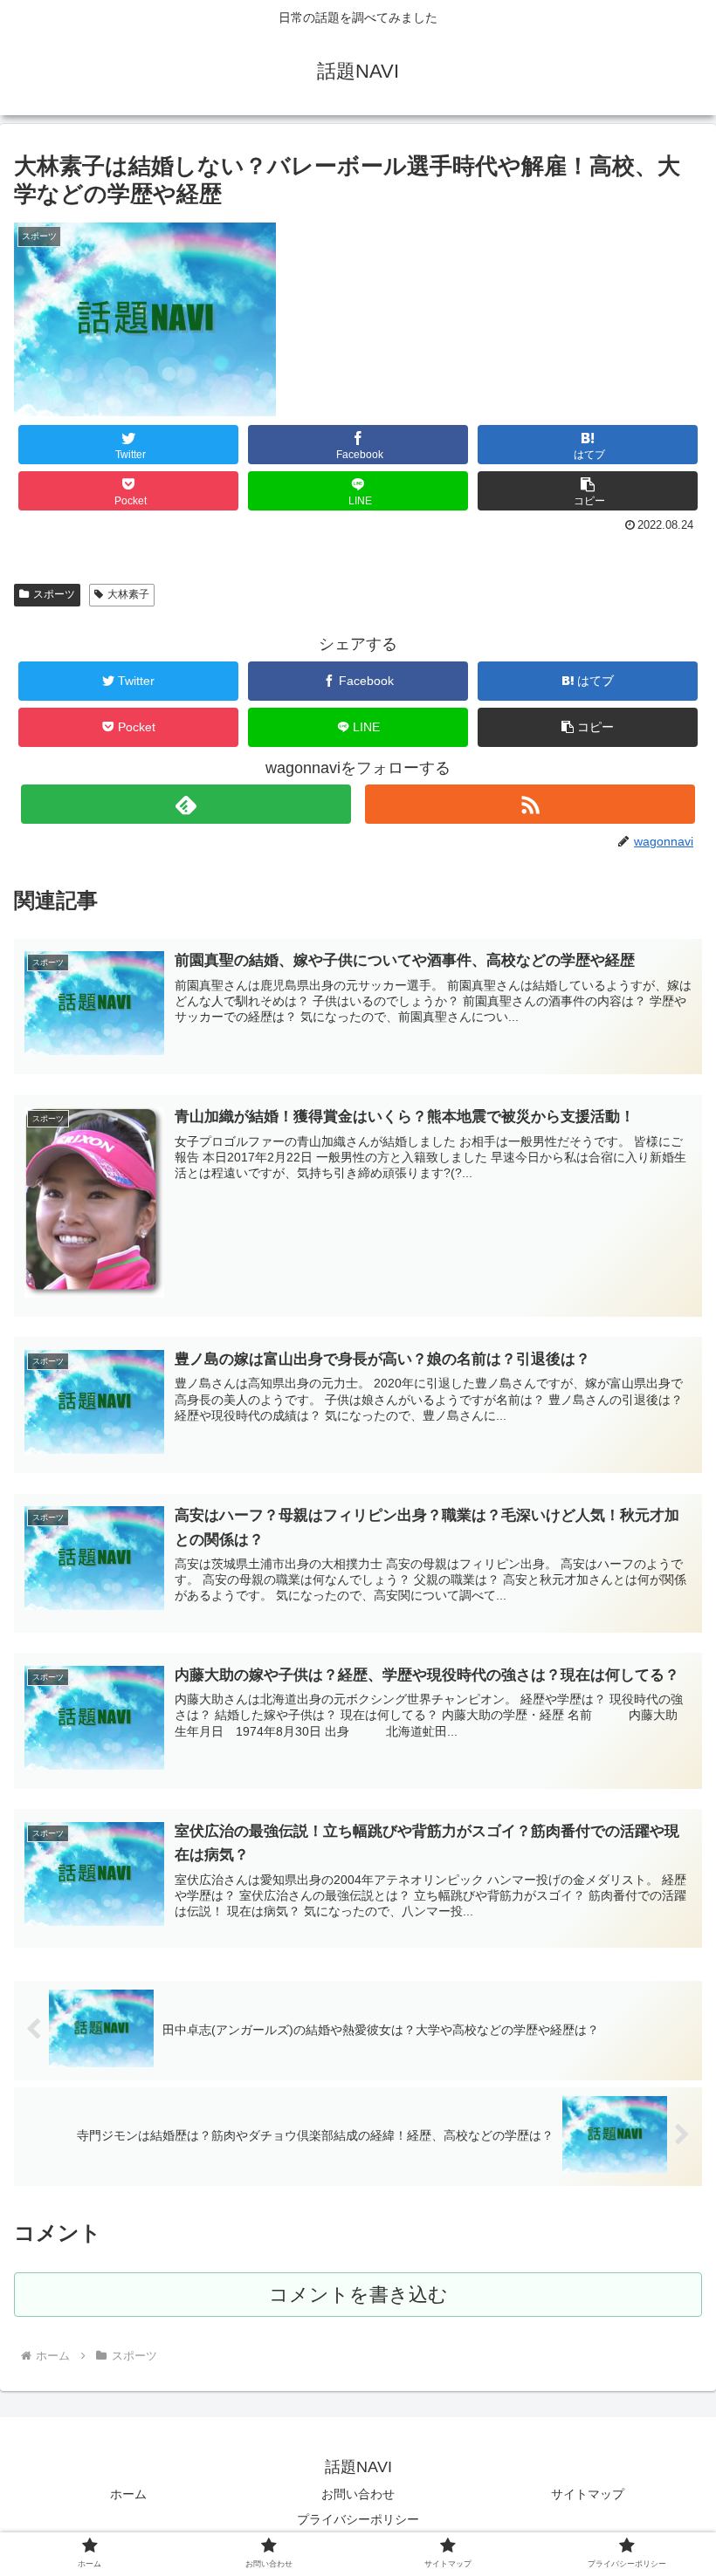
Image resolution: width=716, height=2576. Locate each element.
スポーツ (54, 594)
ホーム (128, 2494)
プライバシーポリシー (358, 2519)
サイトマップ (588, 2494)
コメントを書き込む (358, 2295)
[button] (588, 491)
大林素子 (128, 594)
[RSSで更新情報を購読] (530, 804)
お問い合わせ (358, 2494)
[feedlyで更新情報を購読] (186, 804)
